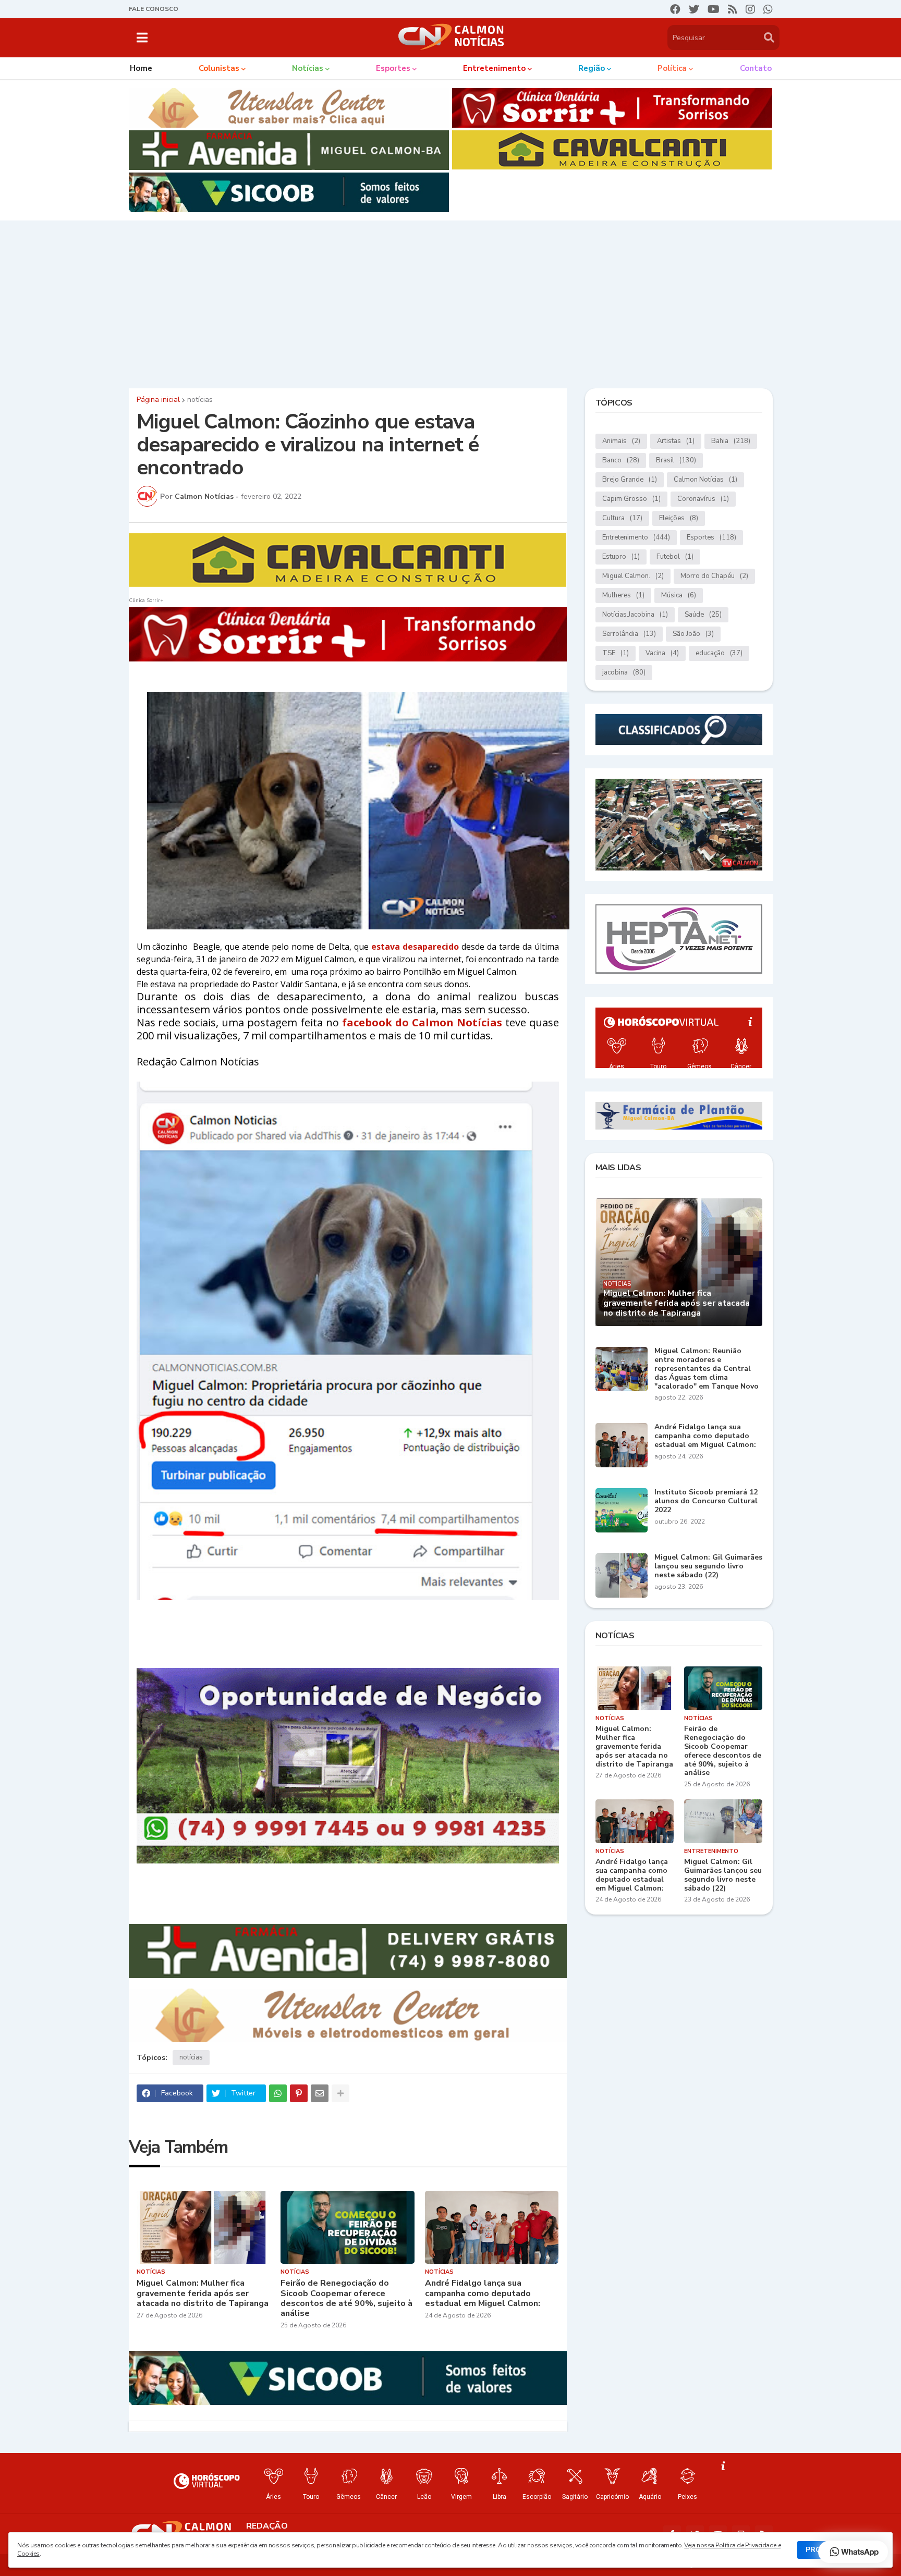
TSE (616, 653)
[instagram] (750, 9)
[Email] (320, 2093)
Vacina (662, 653)
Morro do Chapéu (714, 576)
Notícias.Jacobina (635, 615)
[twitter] (694, 9)
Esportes (711, 537)
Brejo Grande (630, 480)
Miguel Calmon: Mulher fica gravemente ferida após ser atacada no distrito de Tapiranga (203, 2293)
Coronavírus (703, 499)
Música (679, 595)
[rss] (733, 9)
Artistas (676, 441)
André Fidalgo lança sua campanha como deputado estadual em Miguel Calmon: (483, 2293)
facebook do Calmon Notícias (422, 1022)
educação (719, 653)
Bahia (731, 441)
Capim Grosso (631, 499)
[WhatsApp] (278, 2093)
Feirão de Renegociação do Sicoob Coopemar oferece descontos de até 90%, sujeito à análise (346, 2298)
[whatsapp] (768, 9)
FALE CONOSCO (154, 9)
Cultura (622, 518)
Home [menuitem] (141, 68)
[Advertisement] (451, 302)
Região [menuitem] (592, 68)
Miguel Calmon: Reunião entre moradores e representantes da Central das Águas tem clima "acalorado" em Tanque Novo (707, 1369)
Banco (621, 460)
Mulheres (623, 595)
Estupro (621, 557)
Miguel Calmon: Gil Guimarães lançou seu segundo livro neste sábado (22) (708, 1566)
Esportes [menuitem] (393, 68)
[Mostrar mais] (340, 2093)
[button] (142, 38)
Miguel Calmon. (633, 576)
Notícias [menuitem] (308, 68)
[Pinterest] (299, 2093)
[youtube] (714, 9)
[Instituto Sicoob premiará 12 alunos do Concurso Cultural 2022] (622, 1510)
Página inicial (158, 400)
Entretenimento (636, 537)
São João (693, 634)
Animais (621, 441)
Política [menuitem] (672, 68)
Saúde (703, 615)
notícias (200, 400)
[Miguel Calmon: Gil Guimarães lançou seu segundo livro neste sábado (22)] (622, 1575)
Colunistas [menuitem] (219, 68)
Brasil (676, 460)
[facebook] (675, 9)
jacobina (624, 672)
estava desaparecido (415, 947)
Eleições (679, 518)
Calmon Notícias (705, 480)
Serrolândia (629, 634)
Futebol (675, 557)
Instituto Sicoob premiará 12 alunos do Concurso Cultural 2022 (706, 1501)
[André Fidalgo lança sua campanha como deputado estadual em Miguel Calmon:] (492, 2227)
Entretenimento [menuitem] (494, 68)
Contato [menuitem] (756, 68)
